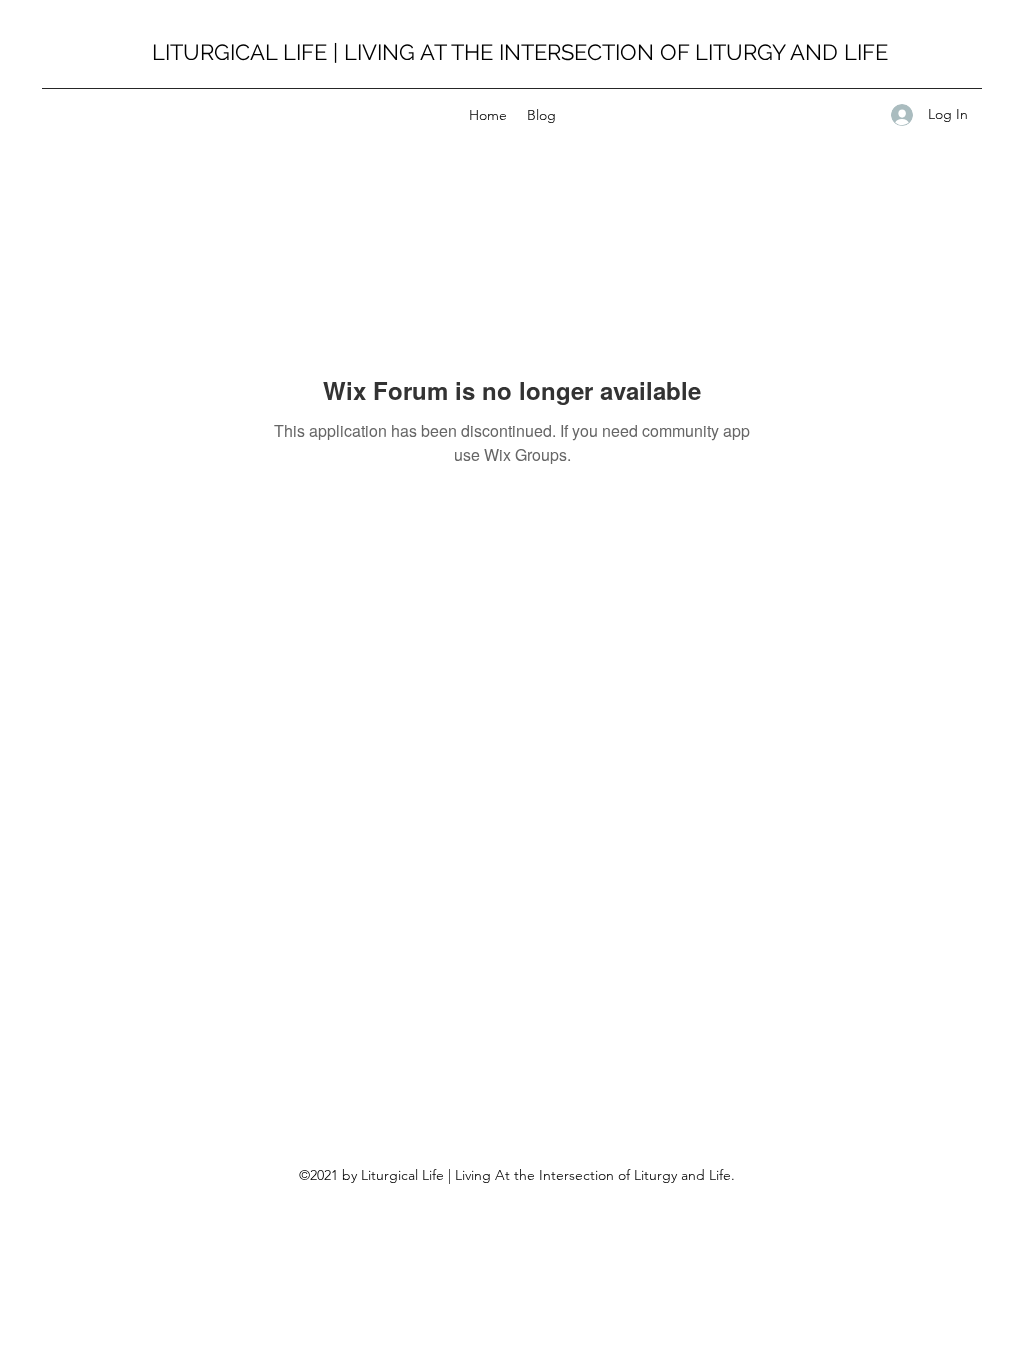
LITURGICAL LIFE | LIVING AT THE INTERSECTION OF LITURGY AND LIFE (520, 52)
